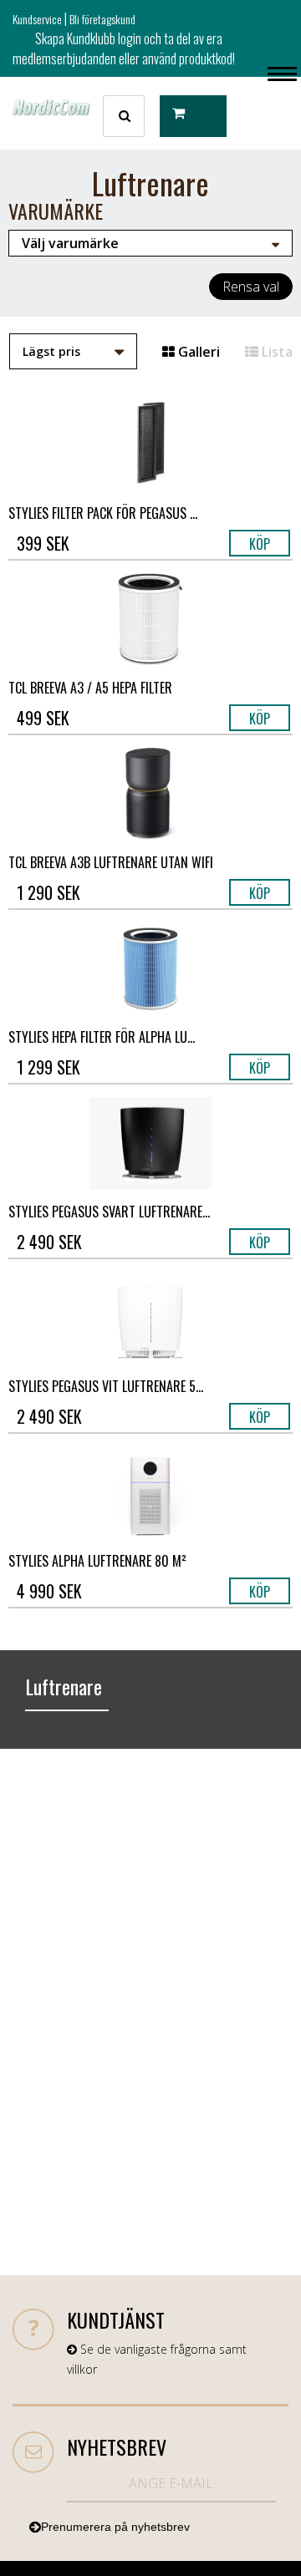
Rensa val (251, 287)
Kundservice (37, 19)
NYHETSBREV (117, 2446)
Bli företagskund (102, 19)
